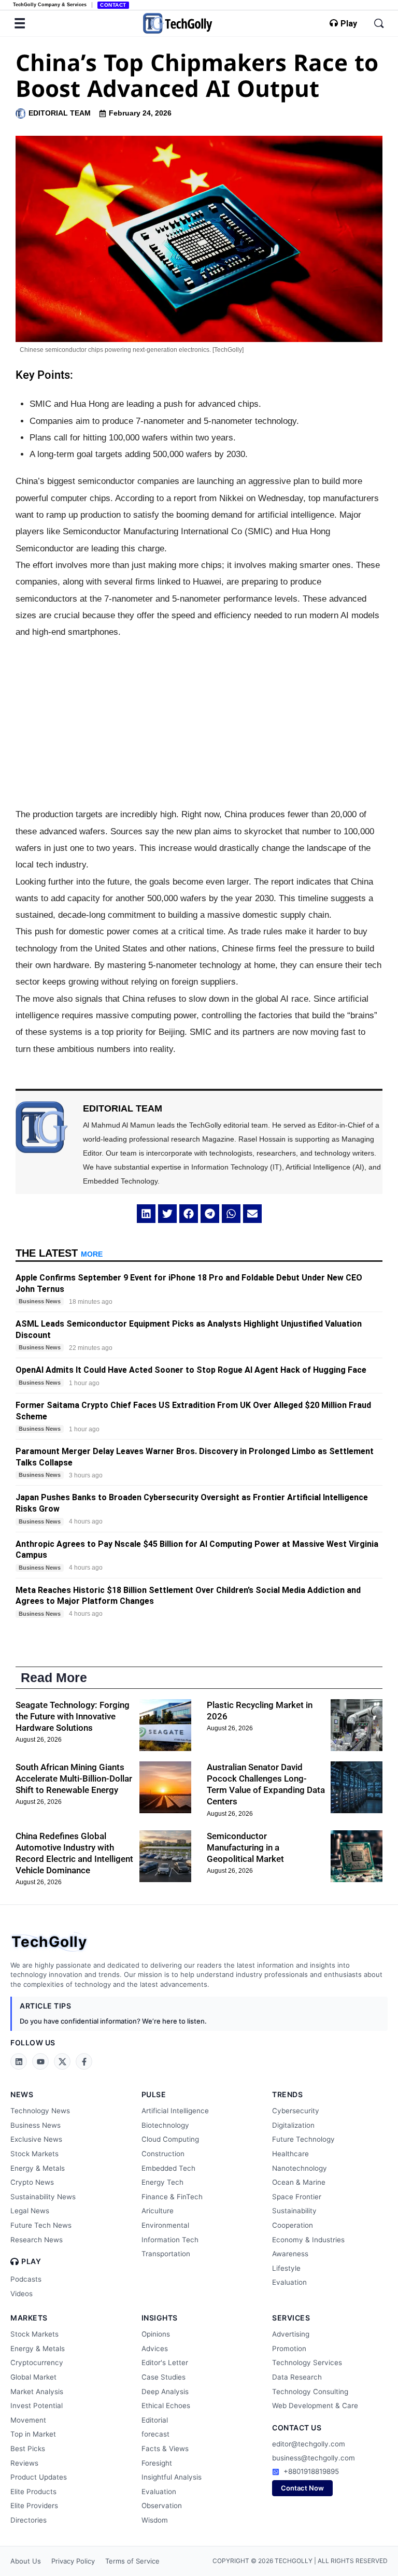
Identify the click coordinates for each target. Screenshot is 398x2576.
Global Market (33, 2377)
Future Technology (303, 2139)
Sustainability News (43, 2197)
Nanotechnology (300, 2168)
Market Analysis (37, 2392)
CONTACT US (297, 2428)
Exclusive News (36, 2139)
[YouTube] (40, 2061)
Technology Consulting (310, 2392)
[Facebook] (84, 2061)
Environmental (165, 2225)
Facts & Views (165, 2449)
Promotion (289, 2349)
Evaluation (289, 2282)
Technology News (40, 2111)
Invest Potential (37, 2406)
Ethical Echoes (166, 2406)
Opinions (156, 2334)
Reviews (24, 2463)
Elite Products (33, 2492)
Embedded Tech (168, 2168)
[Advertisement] (199, 723)
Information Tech (170, 2240)
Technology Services (307, 2362)
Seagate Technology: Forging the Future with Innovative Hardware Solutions (73, 1716)
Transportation (166, 2254)
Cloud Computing (170, 2139)
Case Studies (164, 2377)
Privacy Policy (73, 2561)
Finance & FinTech (172, 2197)
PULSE (154, 2094)
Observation (162, 2506)
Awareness (290, 2254)
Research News (37, 2240)
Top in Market (33, 2434)
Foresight (157, 2463)
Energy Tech (162, 2182)
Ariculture (158, 2211)
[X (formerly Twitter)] (62, 2061)
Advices (155, 2349)
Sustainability (294, 2211)
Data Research (297, 2377)
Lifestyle (286, 2268)
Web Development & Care (315, 2406)
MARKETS (29, 2318)
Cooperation (293, 2225)
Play (349, 24)
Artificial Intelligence (175, 2111)
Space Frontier (297, 2197)
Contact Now (302, 2488)
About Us (26, 2561)
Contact (113, 5)
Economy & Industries (308, 2240)
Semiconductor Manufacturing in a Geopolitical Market (245, 1847)
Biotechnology (165, 2125)
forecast (155, 2434)
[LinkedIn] (19, 2061)
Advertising (291, 2334)
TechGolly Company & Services (50, 5)
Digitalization (293, 2125)
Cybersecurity (296, 2111)
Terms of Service (132, 2561)
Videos (22, 2294)
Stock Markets (34, 2154)
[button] (146, 1214)
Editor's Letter (165, 2362)
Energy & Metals (38, 2168)
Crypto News (32, 2182)
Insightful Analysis (172, 2477)
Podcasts (26, 2279)
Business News (35, 2125)
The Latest (59, 1253)
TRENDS (287, 2094)
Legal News (30, 2211)
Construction (163, 2154)
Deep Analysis (165, 2392)
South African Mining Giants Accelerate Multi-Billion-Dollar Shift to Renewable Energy (74, 1778)
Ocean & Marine (299, 2182)
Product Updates (39, 2477)
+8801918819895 (311, 2471)
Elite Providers (34, 2506)
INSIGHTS (160, 2318)
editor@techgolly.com (309, 2444)
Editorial (155, 2420)
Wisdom (155, 2520)
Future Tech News (41, 2225)
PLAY (31, 2261)
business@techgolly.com (314, 2458)
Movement (28, 2420)
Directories (29, 2520)
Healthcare (290, 2154)
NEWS (22, 2094)
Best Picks (28, 2449)
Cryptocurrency (37, 2362)
